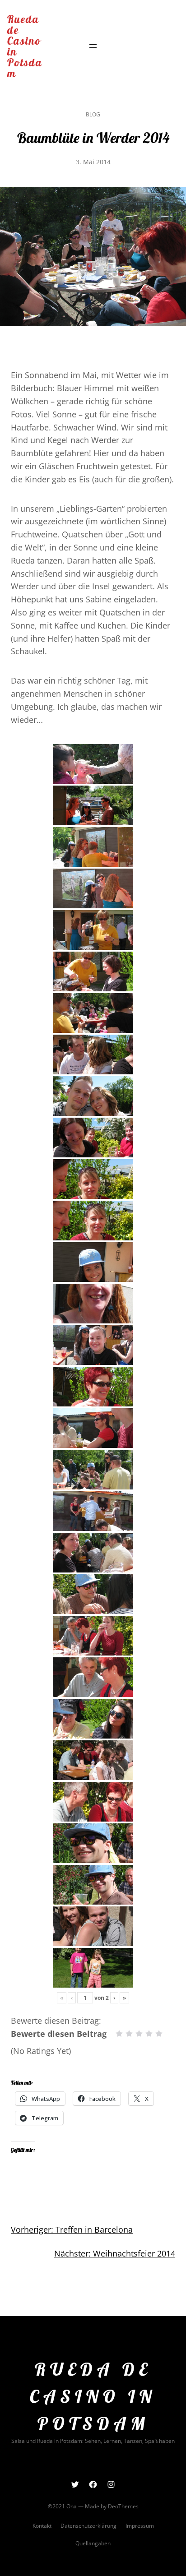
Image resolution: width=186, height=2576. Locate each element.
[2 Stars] (129, 2034)
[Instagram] (111, 2484)
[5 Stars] (159, 2034)
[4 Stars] (149, 2034)
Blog (93, 114)
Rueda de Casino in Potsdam (25, 46)
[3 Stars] (139, 2034)
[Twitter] (75, 2484)
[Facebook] (93, 2484)
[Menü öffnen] (93, 46)
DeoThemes (123, 2506)
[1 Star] (119, 2034)
